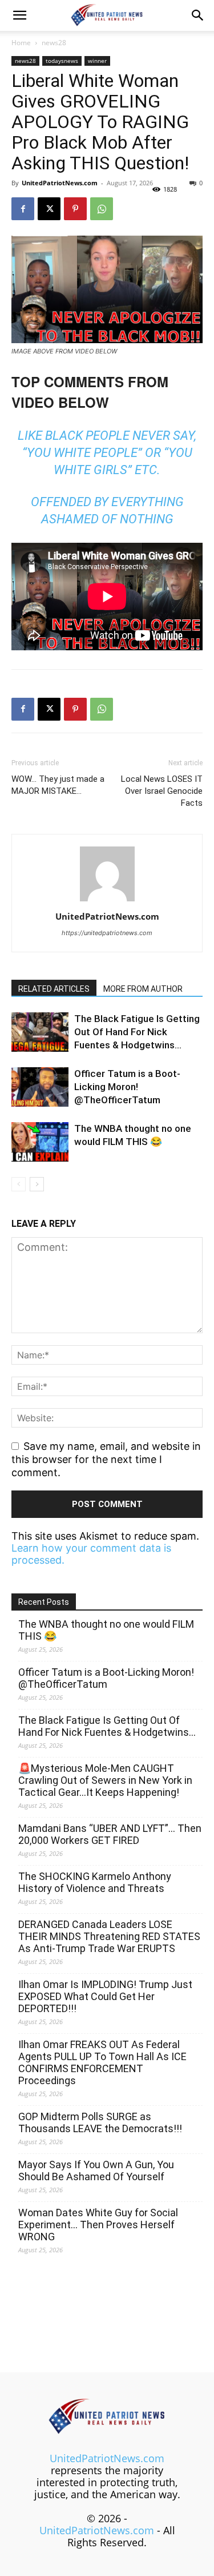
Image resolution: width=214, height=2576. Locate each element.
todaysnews (62, 61)
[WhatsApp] (102, 209)
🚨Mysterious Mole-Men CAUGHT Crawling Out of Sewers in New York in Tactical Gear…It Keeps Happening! (105, 1780)
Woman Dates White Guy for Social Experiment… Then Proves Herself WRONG (98, 2225)
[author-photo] (107, 901)
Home (21, 43)
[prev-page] (19, 1184)
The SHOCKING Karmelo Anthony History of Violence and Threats (95, 1882)
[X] (49, 209)
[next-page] (37, 1184)
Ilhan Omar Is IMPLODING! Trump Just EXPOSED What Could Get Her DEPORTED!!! (105, 1996)
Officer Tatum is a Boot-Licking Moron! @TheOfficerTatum (127, 1087)
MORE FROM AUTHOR (143, 989)
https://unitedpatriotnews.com (107, 933)
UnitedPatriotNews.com (60, 183)
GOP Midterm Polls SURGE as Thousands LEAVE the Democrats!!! (100, 2122)
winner (97, 61)
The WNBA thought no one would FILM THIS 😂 (106, 1630)
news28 (54, 43)
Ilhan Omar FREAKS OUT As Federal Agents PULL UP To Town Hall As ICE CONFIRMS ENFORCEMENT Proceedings (102, 2062)
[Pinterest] (75, 209)
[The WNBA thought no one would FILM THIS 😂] (40, 1142)
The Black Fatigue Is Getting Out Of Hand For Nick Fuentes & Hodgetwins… (137, 1032)
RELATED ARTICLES (54, 989)
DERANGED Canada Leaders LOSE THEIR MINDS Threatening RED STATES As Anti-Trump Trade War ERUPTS (109, 1936)
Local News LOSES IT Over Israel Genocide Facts (162, 791)
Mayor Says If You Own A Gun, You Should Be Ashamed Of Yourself (96, 2170)
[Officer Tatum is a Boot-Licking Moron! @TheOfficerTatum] (40, 1087)
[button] (19, 15)
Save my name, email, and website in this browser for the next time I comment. (106, 1459)
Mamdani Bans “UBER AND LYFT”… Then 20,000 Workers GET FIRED (110, 1834)
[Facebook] (23, 209)
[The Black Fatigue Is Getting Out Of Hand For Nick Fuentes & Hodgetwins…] (40, 1032)
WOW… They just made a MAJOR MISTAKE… (58, 785)
